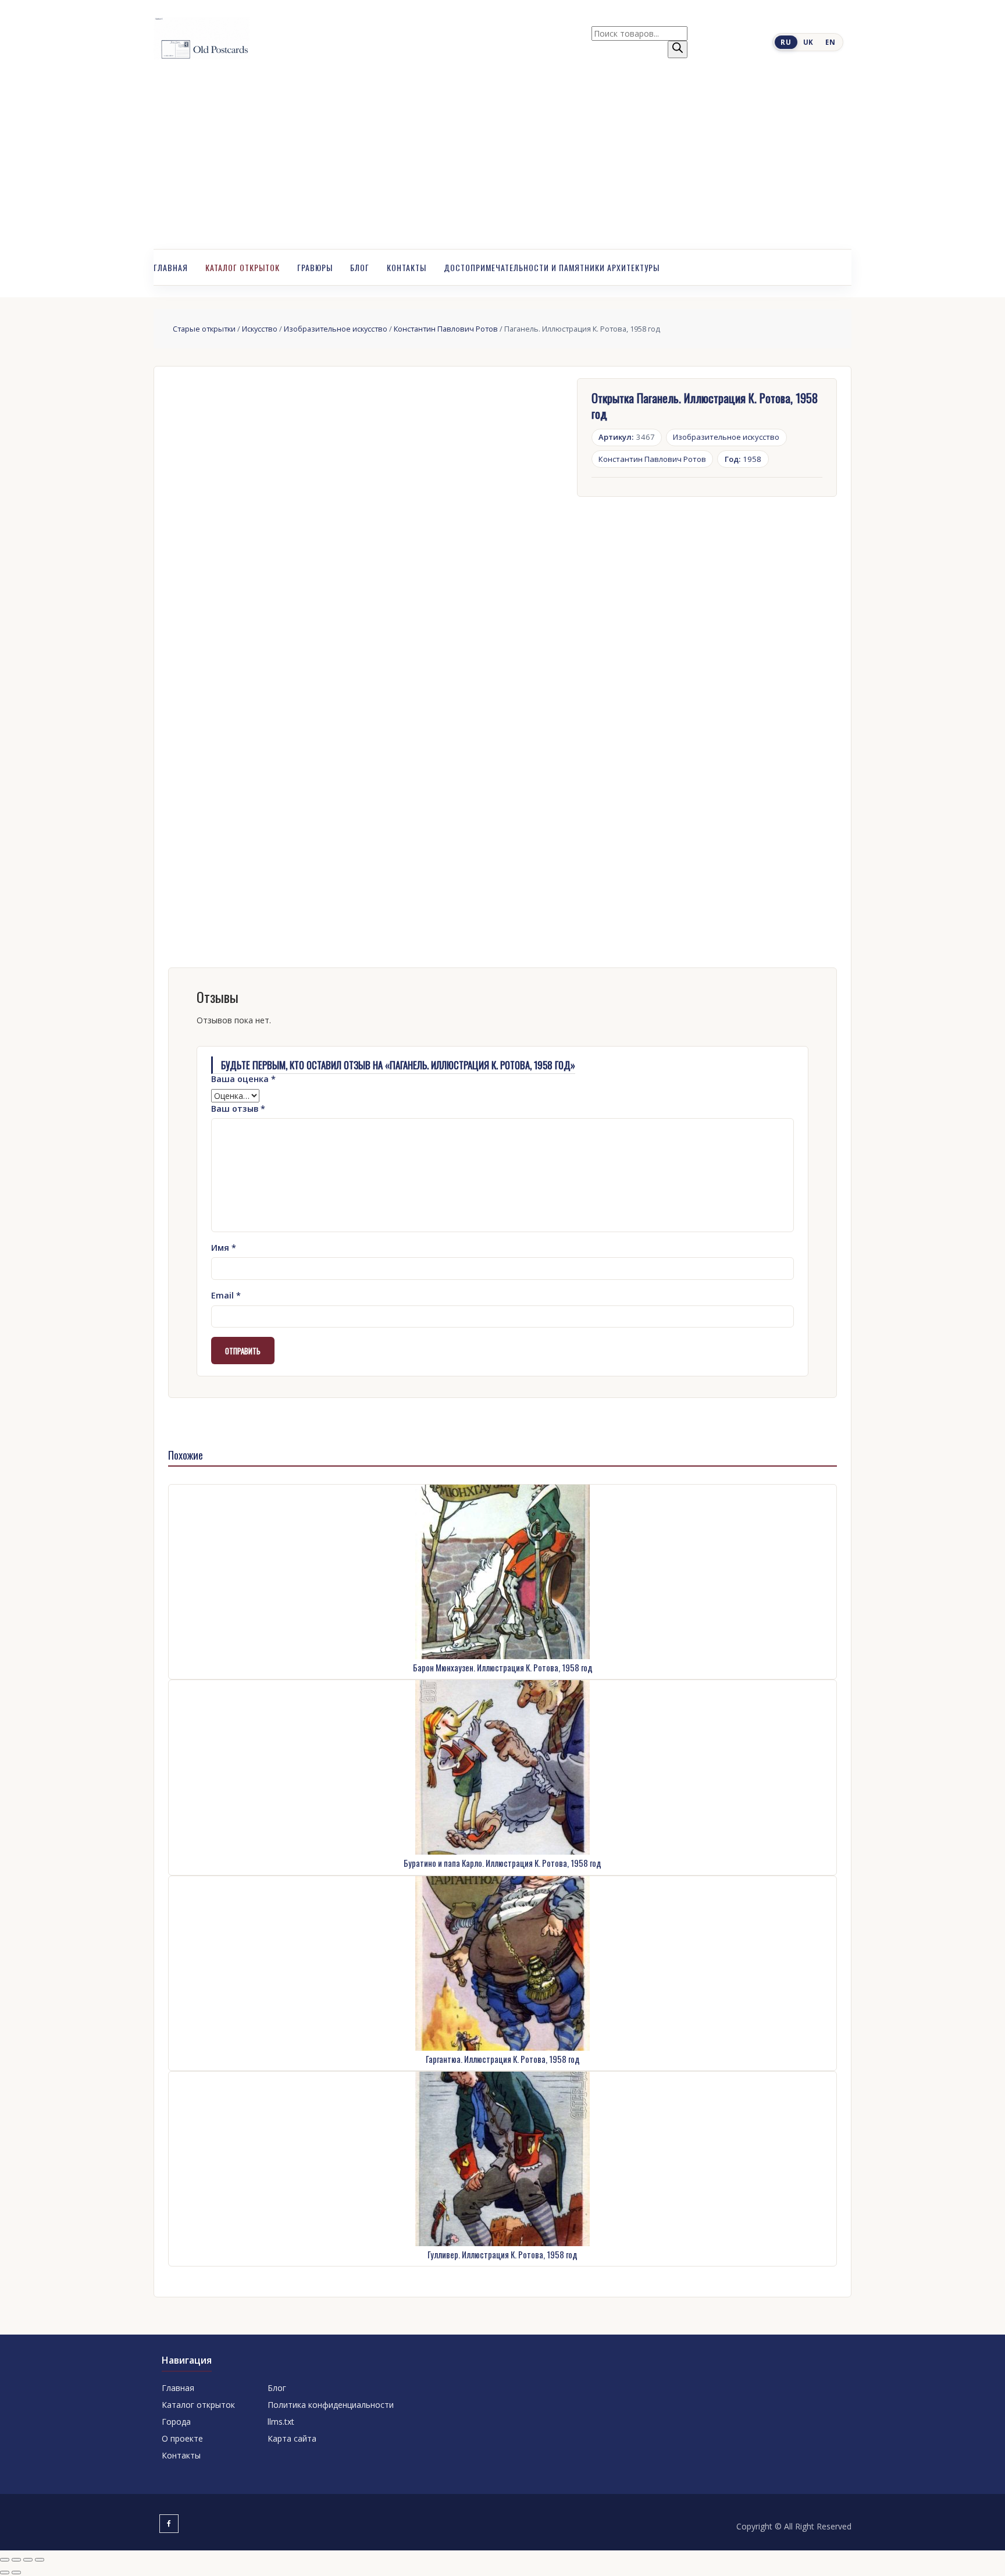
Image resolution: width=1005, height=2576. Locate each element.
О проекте (182, 2438)
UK (808, 42)
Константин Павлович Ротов (446, 329)
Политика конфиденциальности (331, 2405)
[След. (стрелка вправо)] (16, 2573)
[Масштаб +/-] (5, 2560)
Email (226, 1295)
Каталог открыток (243, 267)
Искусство (260, 329)
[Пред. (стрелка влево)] (5, 2573)
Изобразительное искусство (336, 329)
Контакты (407, 267)
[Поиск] (678, 49)
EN (830, 42)
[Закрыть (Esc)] (40, 2560)
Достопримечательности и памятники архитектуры (552, 267)
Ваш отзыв (238, 1109)
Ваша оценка (243, 1079)
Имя (224, 1248)
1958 (743, 459)
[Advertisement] (502, 162)
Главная (171, 267)
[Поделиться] (28, 2560)
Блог (360, 267)
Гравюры (315, 267)
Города (176, 2422)
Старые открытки (204, 329)
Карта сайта (292, 2438)
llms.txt (281, 2422)
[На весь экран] (16, 2560)
